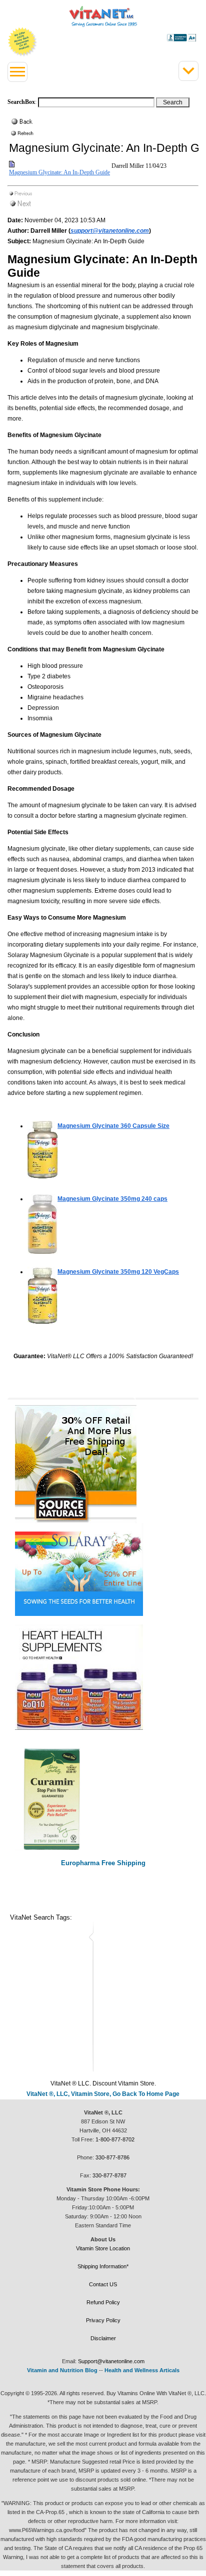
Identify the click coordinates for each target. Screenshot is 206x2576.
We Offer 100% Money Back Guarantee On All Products (22, 42)
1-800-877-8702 (115, 2139)
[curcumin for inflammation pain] (103, 1799)
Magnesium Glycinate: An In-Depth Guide (59, 172)
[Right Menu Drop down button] (188, 71)
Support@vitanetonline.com (111, 2361)
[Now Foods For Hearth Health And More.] (103, 1677)
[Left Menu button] (17, 72)
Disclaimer (103, 2338)
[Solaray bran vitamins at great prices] (103, 1569)
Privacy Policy (103, 2320)
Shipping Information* (103, 2266)
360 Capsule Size (113, 1126)
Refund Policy (103, 2302)
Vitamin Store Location (103, 2248)
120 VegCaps (118, 1272)
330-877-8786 (112, 2157)
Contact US (103, 2284)
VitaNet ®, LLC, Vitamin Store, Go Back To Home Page (103, 2094)
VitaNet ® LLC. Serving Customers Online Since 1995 (103, 16)
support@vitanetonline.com (110, 231)
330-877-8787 (109, 2175)
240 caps (112, 1199)
